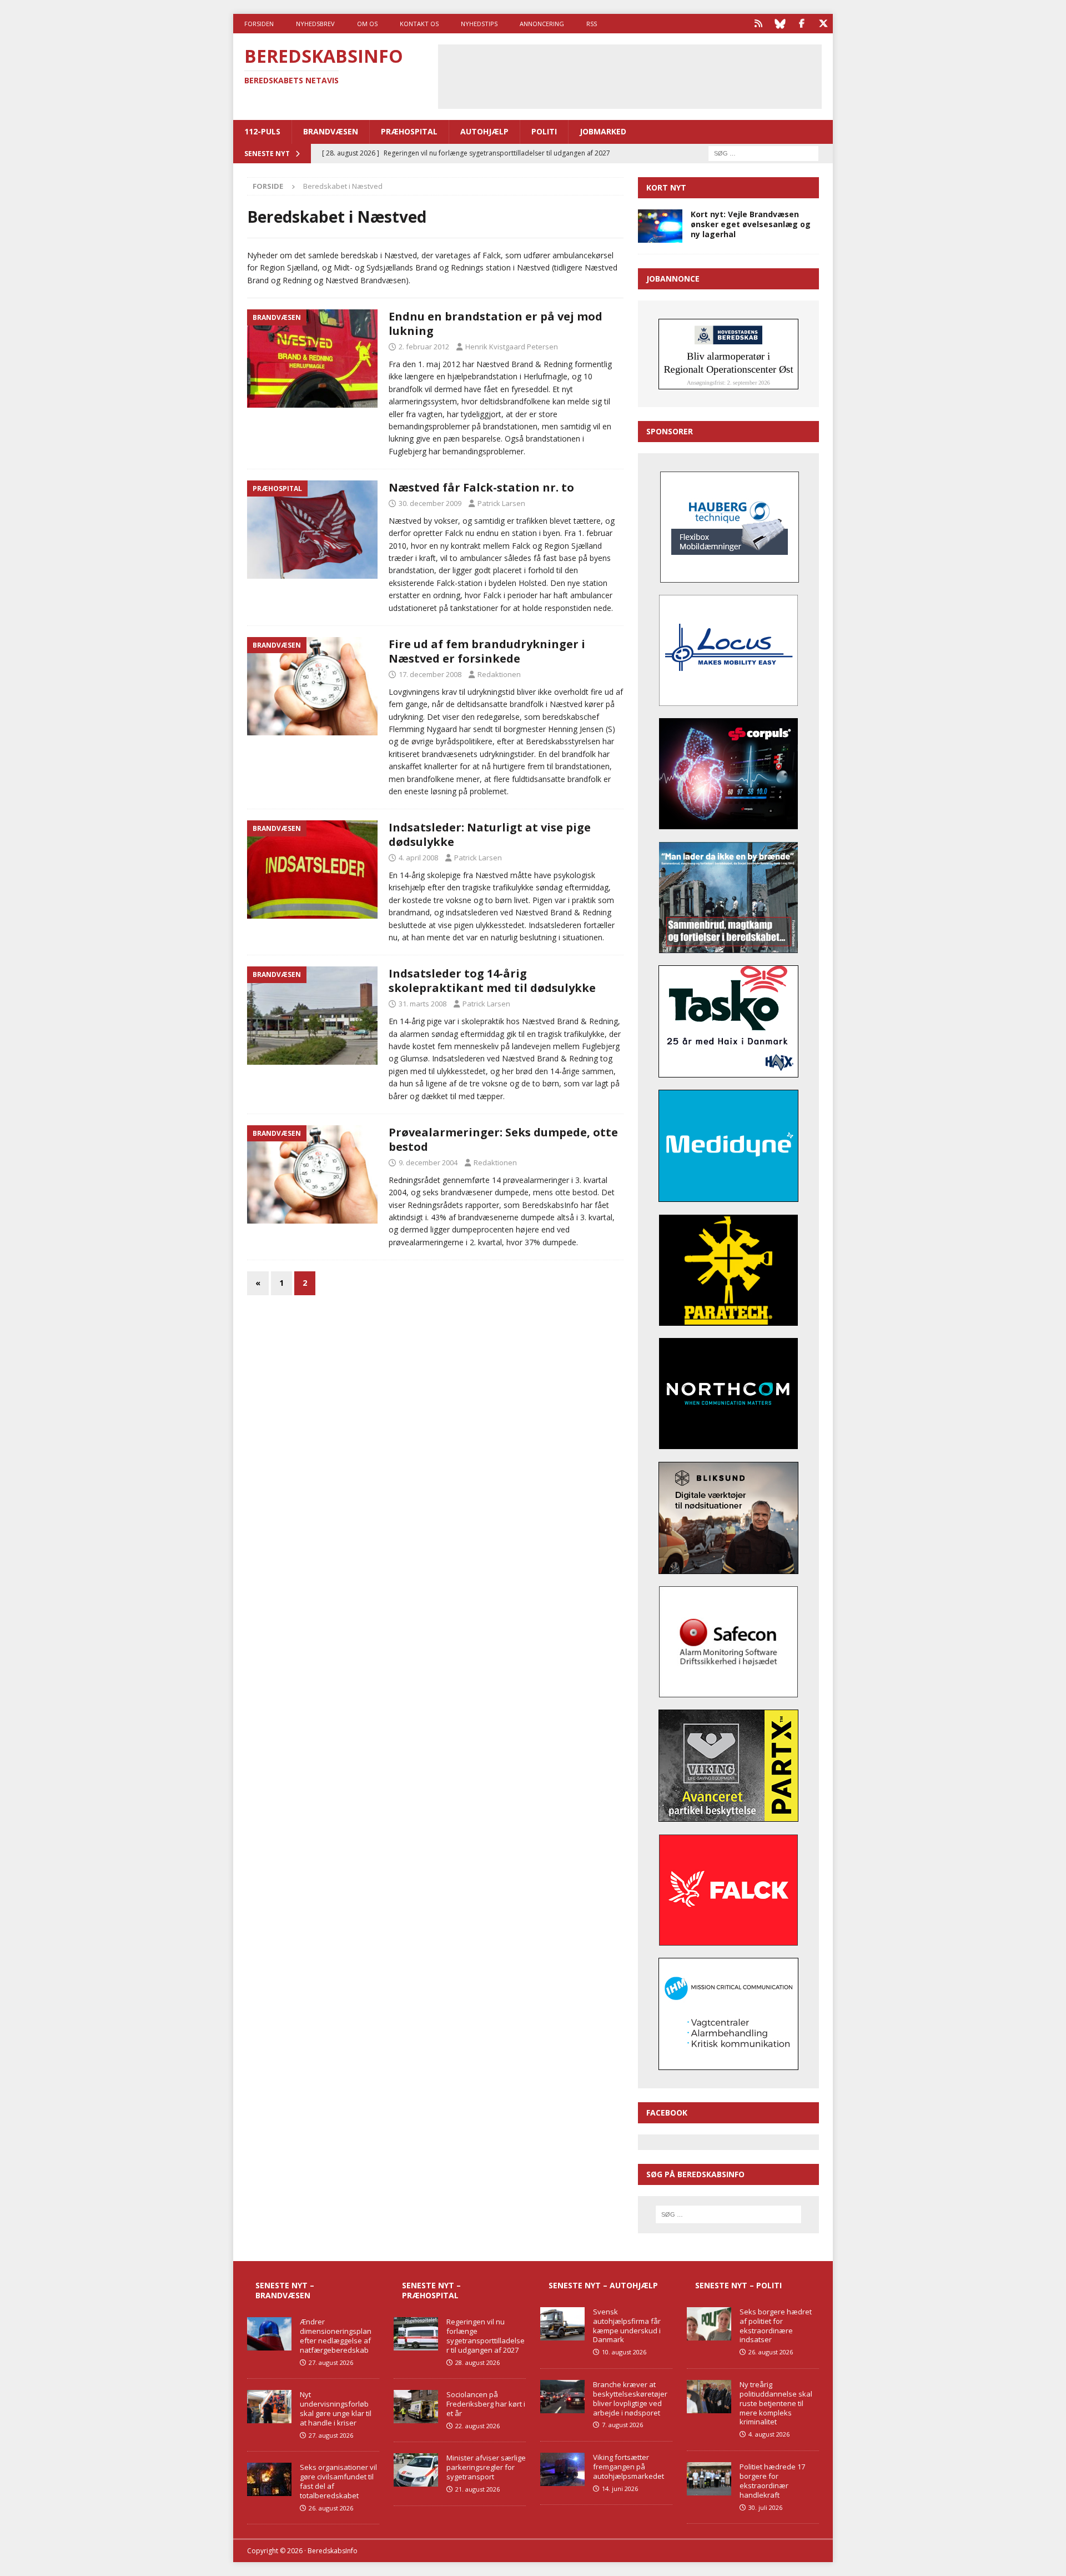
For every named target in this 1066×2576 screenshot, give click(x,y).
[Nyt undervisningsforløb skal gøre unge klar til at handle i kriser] (269, 2407)
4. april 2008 (418, 858)
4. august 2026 (769, 2434)
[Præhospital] (312, 530)
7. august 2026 (622, 2425)
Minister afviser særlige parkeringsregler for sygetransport (486, 2467)
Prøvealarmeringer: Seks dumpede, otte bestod (503, 1139)
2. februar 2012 (424, 347)
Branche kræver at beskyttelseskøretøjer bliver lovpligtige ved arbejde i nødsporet (630, 2399)
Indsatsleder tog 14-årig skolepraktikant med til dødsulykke (492, 981)
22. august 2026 (477, 2426)
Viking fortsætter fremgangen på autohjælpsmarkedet (628, 2467)
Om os (367, 24)
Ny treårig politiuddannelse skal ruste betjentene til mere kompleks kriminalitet (776, 2403)
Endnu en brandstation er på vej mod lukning (496, 324)
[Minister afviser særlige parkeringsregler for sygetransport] (416, 2470)
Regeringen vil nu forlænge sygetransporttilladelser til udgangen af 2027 (486, 2336)
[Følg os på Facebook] (801, 24)
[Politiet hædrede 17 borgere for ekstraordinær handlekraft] (709, 2479)
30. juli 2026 (765, 2507)
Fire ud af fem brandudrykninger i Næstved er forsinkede (487, 651)
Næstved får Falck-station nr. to (481, 487)
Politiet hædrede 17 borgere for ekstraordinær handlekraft (772, 2481)
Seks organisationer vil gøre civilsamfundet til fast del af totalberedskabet (338, 2481)
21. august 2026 (477, 2489)
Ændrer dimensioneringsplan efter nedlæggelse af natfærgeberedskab (336, 2336)
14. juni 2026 (620, 2489)
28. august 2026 (477, 2362)
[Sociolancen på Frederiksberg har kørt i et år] (416, 2407)
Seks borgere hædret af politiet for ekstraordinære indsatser (776, 2326)
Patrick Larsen (501, 503)
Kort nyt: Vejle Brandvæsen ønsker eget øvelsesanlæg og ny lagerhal (751, 224)
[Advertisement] (630, 75)
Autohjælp (484, 131)
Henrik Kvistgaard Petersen (512, 347)
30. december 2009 (430, 503)
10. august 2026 (624, 2352)
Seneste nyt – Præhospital (431, 2290)
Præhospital (409, 131)
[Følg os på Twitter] (823, 24)
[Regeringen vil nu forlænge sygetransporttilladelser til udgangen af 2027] (416, 2334)
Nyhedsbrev (315, 24)
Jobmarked (603, 131)
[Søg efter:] (763, 152)
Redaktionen (499, 674)
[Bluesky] (780, 24)
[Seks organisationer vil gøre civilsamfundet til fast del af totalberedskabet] (269, 2479)
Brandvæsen (331, 131)
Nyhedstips (479, 24)
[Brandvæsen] (312, 359)
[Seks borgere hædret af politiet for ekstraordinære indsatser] (709, 2324)
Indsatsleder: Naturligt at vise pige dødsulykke (490, 835)
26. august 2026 (331, 2508)
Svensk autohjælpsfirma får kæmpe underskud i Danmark (627, 2326)
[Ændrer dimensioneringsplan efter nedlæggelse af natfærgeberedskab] (269, 2334)
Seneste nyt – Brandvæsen (285, 2290)
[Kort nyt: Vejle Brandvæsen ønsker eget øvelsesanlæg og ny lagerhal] (660, 226)
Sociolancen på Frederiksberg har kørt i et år (486, 2404)
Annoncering (542, 24)
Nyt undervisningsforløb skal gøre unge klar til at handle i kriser (336, 2409)
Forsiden (259, 24)
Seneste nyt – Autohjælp (603, 2285)
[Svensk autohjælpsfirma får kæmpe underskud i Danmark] (562, 2324)
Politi (544, 131)
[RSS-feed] (758, 24)
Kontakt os (419, 24)
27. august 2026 (331, 2362)
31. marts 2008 (423, 1004)
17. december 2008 (430, 674)
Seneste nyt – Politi (738, 2285)
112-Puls (262, 131)
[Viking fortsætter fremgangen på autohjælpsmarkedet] (562, 2469)
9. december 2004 (428, 1162)
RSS (592, 24)
